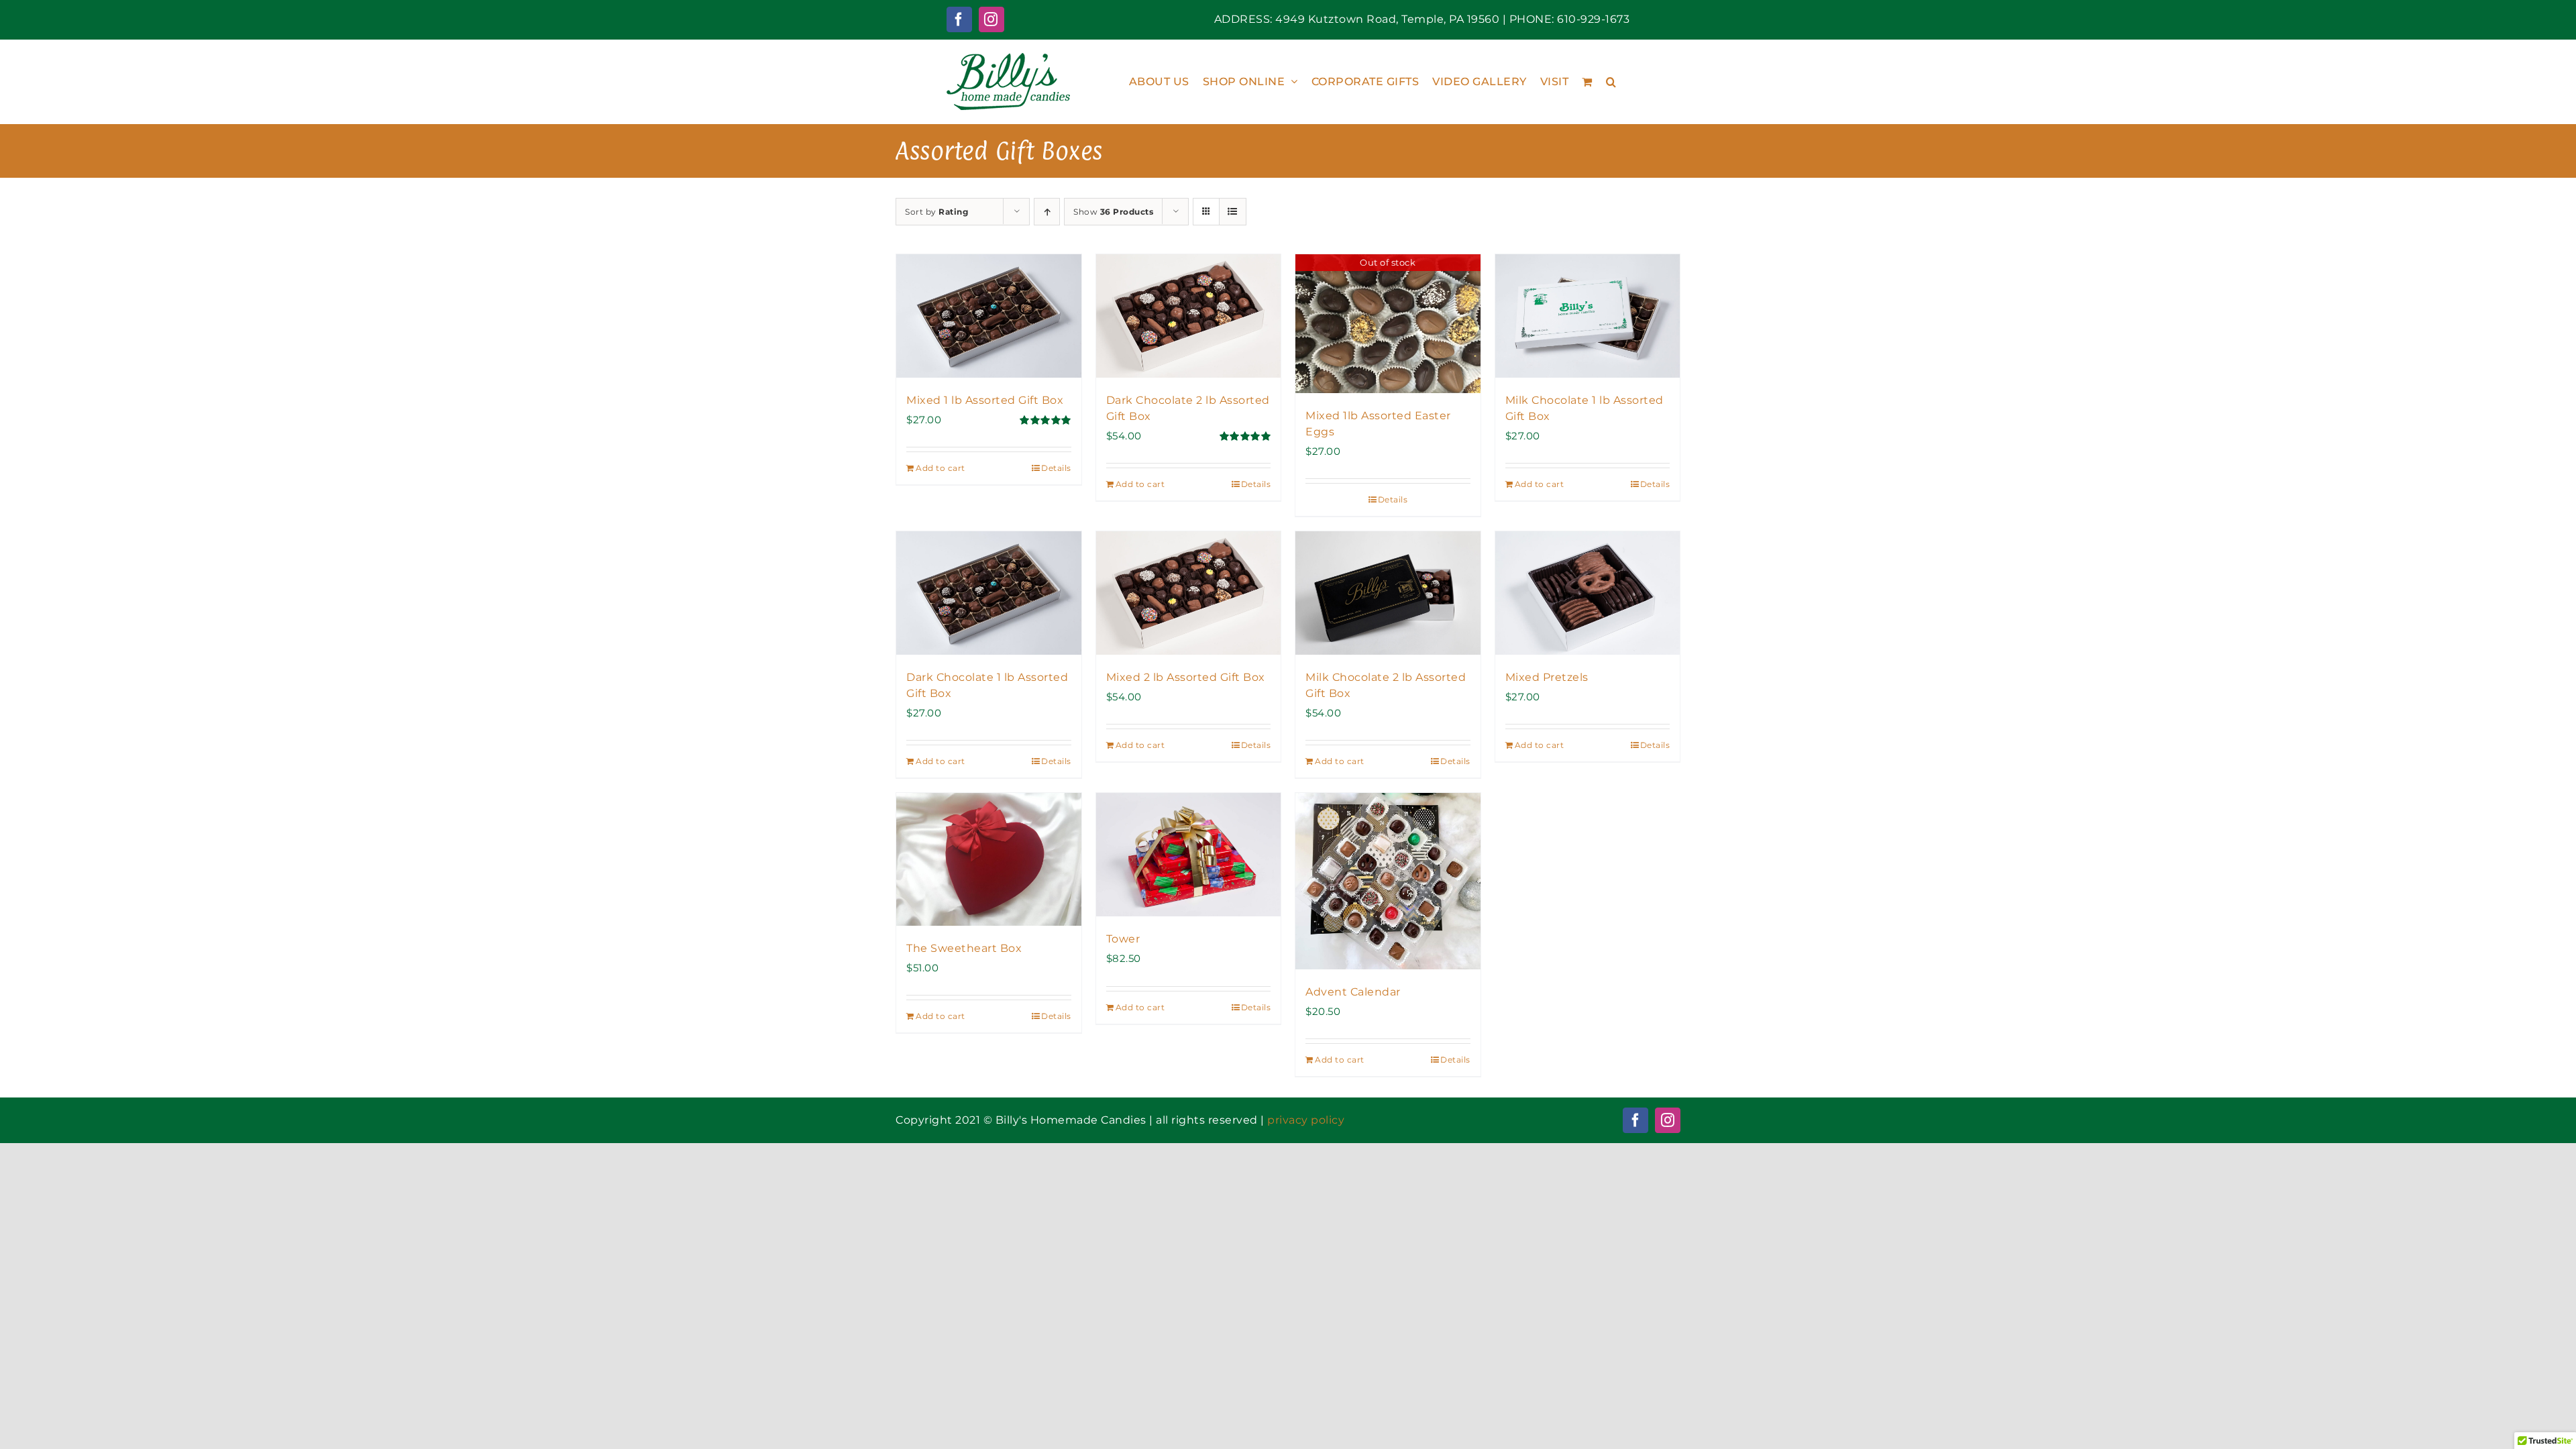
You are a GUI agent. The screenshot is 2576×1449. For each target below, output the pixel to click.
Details (1056, 468)
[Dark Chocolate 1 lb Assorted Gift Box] (989, 593)
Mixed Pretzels (1547, 677)
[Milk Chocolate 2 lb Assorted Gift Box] (1388, 593)
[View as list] (1233, 212)
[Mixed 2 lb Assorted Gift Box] (1189, 593)
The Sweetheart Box (964, 948)
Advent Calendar (1353, 992)
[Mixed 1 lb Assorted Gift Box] (989, 316)
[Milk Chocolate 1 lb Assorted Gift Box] (1588, 316)
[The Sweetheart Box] (989, 859)
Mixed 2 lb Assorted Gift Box (1186, 677)
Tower (1123, 939)
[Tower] (1189, 855)
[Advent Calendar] (1388, 881)
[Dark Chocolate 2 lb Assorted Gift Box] (1189, 316)
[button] (1611, 82)
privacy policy (1306, 1120)
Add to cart (941, 468)
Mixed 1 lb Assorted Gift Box (985, 400)
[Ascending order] (1047, 212)
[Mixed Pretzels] (1588, 593)
